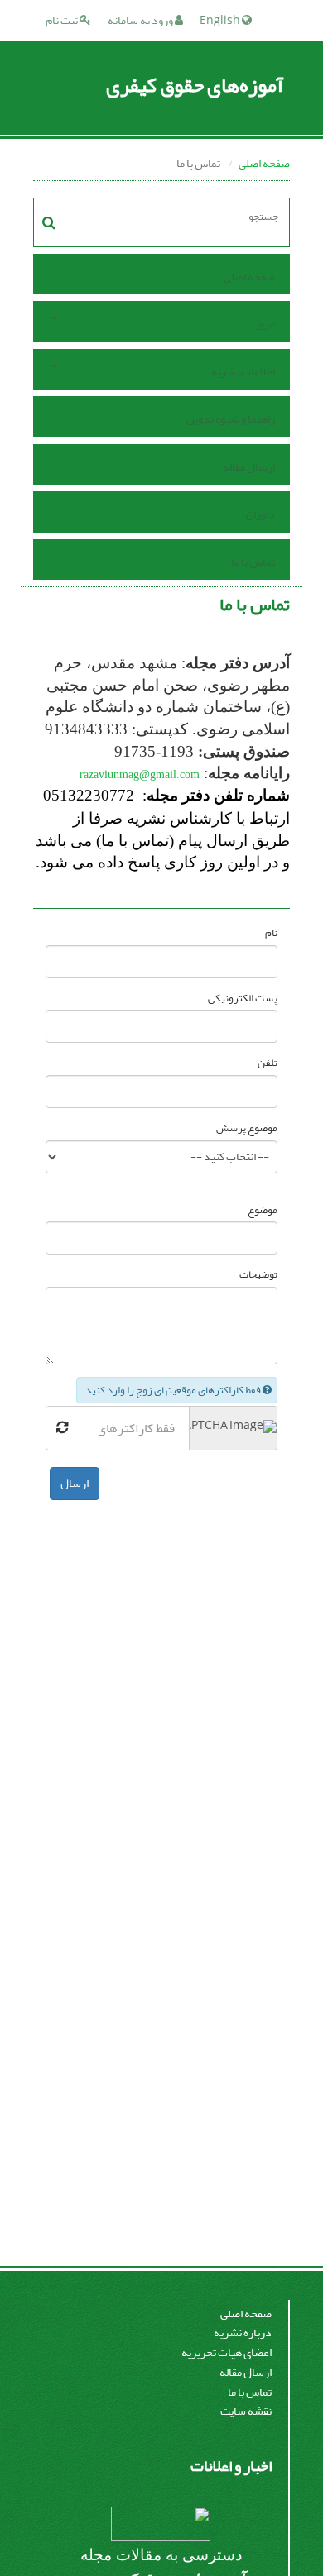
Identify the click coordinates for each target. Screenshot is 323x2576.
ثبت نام (63, 20)
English (221, 20)
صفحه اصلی (264, 163)
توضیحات (258, 1275)
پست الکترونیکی (243, 999)
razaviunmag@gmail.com (140, 774)
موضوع (263, 1210)
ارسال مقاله (249, 467)
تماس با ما (253, 562)
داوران (260, 514)
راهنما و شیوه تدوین (231, 419)
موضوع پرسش (247, 1128)
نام (271, 933)
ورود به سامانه (141, 20)
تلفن (268, 1063)
